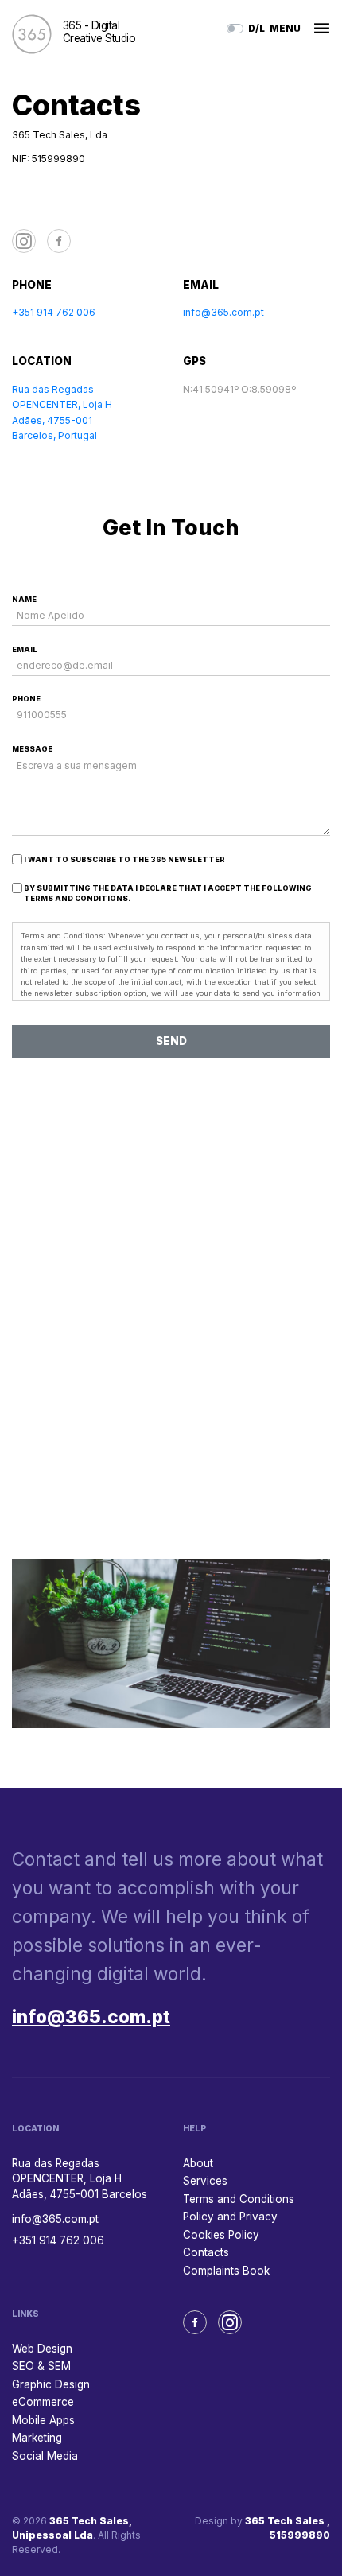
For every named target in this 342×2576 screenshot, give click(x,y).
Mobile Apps (43, 2420)
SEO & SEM (41, 2366)
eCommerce (43, 2402)
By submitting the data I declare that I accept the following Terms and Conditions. (168, 894)
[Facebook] (59, 241)
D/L (256, 28)
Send (171, 1041)
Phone (26, 699)
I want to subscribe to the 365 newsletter (124, 859)
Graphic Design (51, 2384)
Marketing (37, 2438)
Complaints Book (226, 2271)
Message (32, 749)
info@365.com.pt (223, 312)
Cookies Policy (221, 2235)
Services (205, 2181)
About (198, 2163)
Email (25, 649)
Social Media (45, 2456)
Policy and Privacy (230, 2217)
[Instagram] (24, 241)
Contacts (206, 2252)
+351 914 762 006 (54, 312)
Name (24, 599)
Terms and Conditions (239, 2199)
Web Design (42, 2349)
